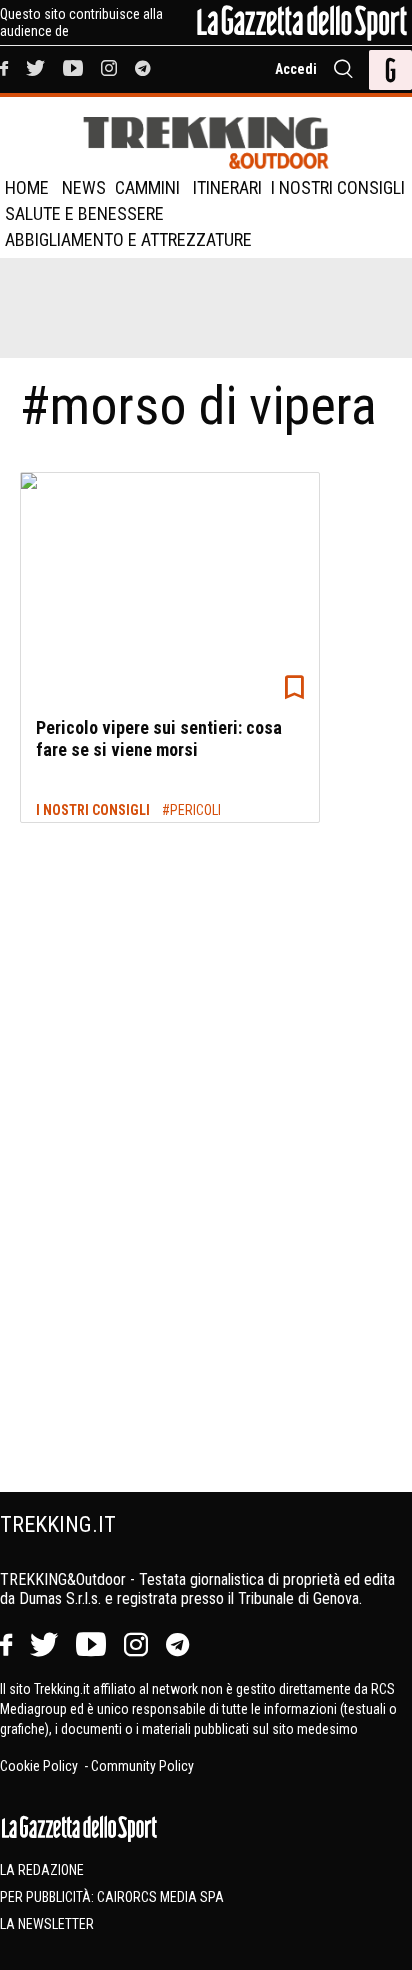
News (84, 187)
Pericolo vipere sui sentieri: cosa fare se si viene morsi (159, 738)
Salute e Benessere (84, 213)
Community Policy (142, 1766)
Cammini (147, 187)
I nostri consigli (338, 187)
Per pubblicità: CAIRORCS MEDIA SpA (112, 1897)
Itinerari (227, 187)
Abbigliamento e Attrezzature (128, 239)
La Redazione (42, 1870)
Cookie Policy (40, 1766)
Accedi (296, 69)
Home (27, 187)
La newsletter (47, 1924)
